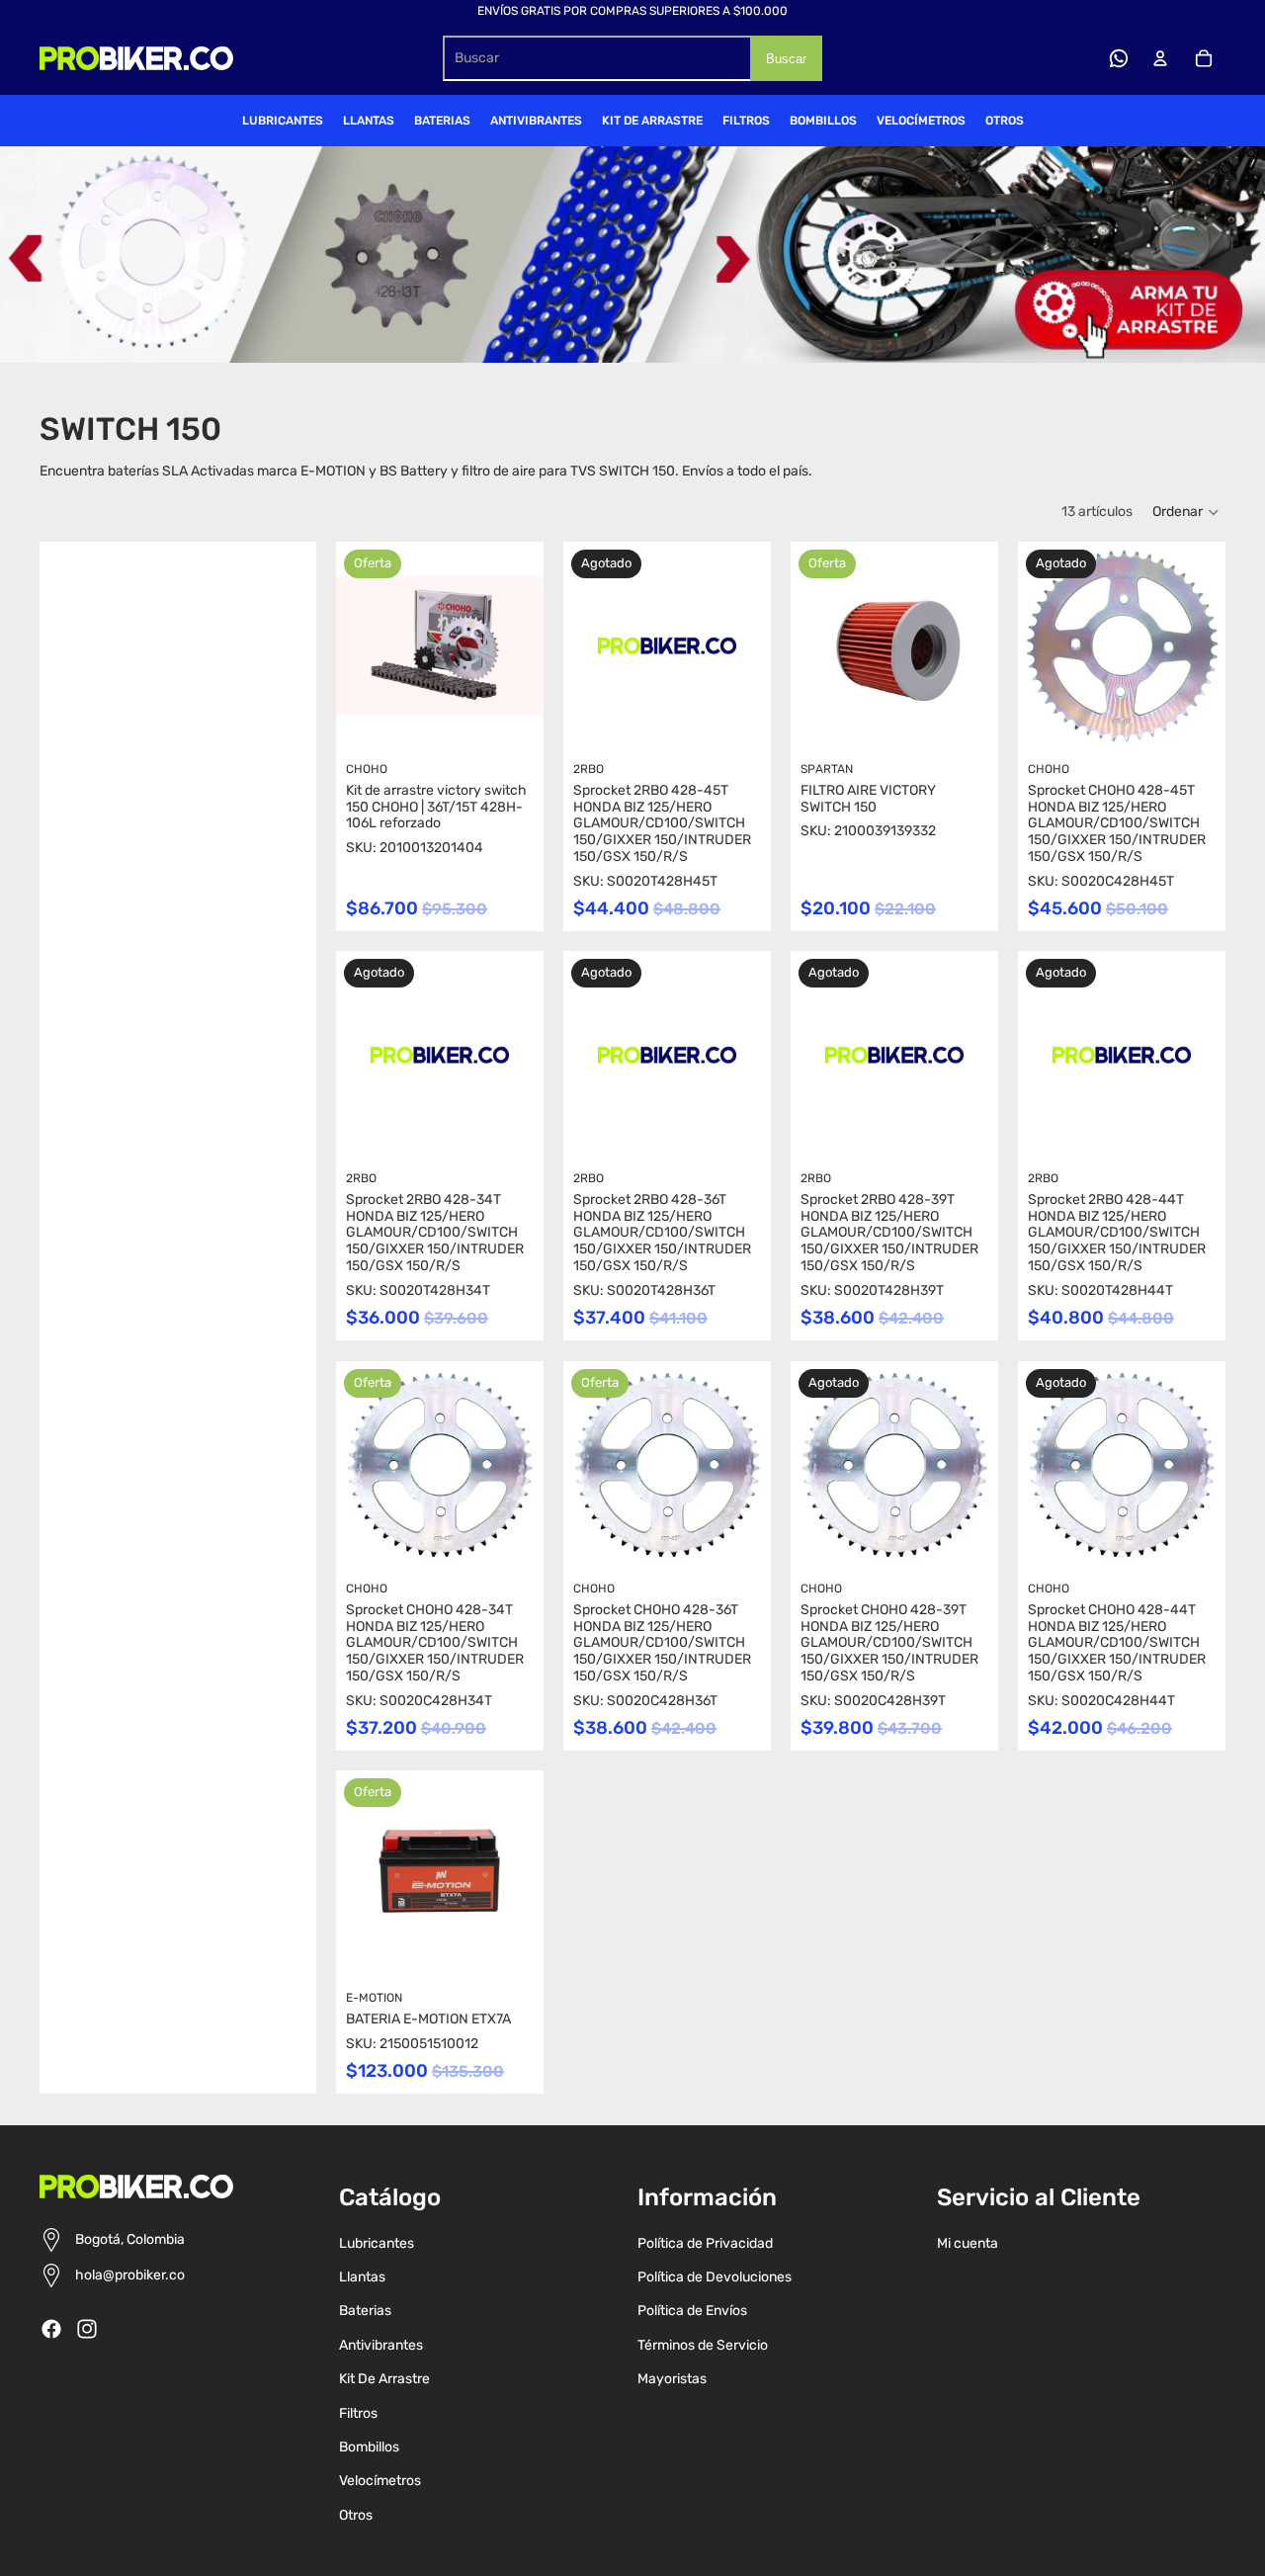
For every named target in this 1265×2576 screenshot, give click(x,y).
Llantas (362, 2277)
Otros (356, 2515)
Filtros (358, 2413)
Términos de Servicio (703, 2345)
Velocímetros (380, 2481)
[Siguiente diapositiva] (528, 1874)
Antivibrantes (381, 2345)
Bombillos (369, 2447)
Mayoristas (672, 2379)
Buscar (786, 59)
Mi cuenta (968, 2243)
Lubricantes (377, 2243)
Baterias (365, 2311)
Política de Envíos (692, 2311)
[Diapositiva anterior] (351, 1874)
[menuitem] (283, 121)
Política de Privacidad (705, 2243)
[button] (1186, 512)
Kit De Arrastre (384, 2379)
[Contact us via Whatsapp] (1119, 58)
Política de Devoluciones (715, 2277)
